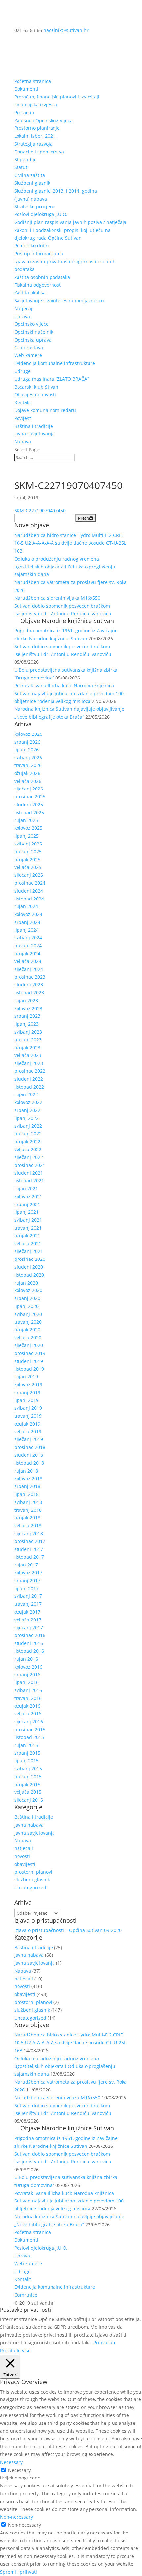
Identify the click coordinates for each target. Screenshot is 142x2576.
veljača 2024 (28, 961)
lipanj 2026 (26, 749)
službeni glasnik (32, 1880)
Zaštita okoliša (30, 293)
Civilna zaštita (30, 175)
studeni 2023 (29, 985)
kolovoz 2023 (28, 1008)
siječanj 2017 (29, 1628)
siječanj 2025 (29, 875)
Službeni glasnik (32, 183)
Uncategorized (30, 1887)
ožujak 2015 (27, 1784)
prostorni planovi (33, 1872)
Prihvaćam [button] (105, 2343)
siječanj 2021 (29, 1251)
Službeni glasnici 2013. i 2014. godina (56, 191)
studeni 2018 (29, 1455)
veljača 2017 (28, 1620)
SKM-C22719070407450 (40, 510)
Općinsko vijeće (31, 324)
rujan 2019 (26, 1377)
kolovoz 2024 (28, 914)
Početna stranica (33, 81)
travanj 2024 (28, 945)
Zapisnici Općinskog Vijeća (43, 120)
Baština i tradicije (34, 426)
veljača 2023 (28, 1055)
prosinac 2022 (30, 1071)
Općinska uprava (33, 340)
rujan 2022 (26, 1094)
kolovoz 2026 (28, 734)
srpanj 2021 (27, 1204)
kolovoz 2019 (28, 1385)
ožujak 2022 (27, 1141)
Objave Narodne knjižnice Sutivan (67, 621)
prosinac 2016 (30, 1635)
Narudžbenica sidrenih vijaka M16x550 (57, 598)
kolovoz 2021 (28, 1196)
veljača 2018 (28, 1525)
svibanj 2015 (28, 1769)
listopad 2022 (29, 1087)
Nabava (23, 442)
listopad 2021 (29, 1181)
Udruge (22, 371)
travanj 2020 (28, 1322)
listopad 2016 (29, 1651)
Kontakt (23, 402)
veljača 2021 (28, 1244)
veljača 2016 (28, 1714)
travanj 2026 (28, 765)
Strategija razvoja (33, 144)
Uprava (22, 316)
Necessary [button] (11, 2462)
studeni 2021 (29, 1173)
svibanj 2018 (28, 1502)
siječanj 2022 (29, 1157)
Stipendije (25, 160)
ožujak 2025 (27, 859)
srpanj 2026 (27, 742)
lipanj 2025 (26, 836)
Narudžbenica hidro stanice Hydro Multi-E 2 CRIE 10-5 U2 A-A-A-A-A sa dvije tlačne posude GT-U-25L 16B (70, 543)
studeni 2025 (29, 804)
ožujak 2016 (27, 1706)
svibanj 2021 (28, 1220)
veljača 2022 (28, 1149)
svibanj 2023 (28, 1032)
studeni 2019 (29, 1361)
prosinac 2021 (30, 1165)
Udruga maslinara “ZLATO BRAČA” (52, 379)
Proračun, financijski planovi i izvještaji (57, 97)
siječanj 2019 (29, 1439)
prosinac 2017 (30, 1541)
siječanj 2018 (29, 1533)
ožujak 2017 (27, 1612)
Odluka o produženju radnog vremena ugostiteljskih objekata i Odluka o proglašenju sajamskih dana (65, 567)
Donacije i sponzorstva (39, 152)
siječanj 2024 (29, 969)
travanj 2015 (28, 1776)
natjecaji (24, 1848)
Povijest (23, 418)
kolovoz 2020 (28, 1290)
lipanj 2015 (26, 1761)
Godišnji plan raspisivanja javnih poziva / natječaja (70, 222)
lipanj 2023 (26, 1024)
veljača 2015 (28, 1792)
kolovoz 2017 (28, 1573)
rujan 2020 (26, 1283)
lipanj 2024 (26, 930)
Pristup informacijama (39, 253)
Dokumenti (26, 89)
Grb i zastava (29, 348)
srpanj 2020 (27, 1298)
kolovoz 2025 (28, 828)
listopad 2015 (29, 1737)
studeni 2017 (29, 1549)
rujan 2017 (26, 1565)
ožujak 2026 (27, 773)
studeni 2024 (29, 891)
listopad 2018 (29, 1463)
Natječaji (24, 308)
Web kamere (28, 355)
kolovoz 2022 (28, 1102)
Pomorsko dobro (32, 246)
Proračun (24, 112)
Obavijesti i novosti (35, 394)
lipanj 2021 (26, 1212)
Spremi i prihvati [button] (18, 2572)
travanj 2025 (28, 852)
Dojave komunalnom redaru (45, 410)
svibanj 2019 (28, 1408)
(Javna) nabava (31, 199)
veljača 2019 (28, 1432)
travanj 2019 (28, 1416)
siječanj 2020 (29, 1345)
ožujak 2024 (27, 953)
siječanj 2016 (29, 1721)
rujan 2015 (26, 1745)
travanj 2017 (28, 1604)
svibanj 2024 (28, 938)
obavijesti (25, 1864)
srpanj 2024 (27, 922)
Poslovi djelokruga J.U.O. (41, 214)
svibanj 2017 (28, 1596)
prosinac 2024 (30, 883)
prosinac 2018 (30, 1447)
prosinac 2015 (30, 1729)
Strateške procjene (35, 206)
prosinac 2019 (30, 1353)
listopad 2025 (29, 812)
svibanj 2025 (28, 844)
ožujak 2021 (27, 1236)
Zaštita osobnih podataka (42, 277)
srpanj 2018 (27, 1486)
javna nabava (29, 1825)
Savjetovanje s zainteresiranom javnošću (59, 301)
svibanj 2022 (28, 1126)
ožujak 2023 (27, 1048)
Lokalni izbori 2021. (35, 136)
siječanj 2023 (29, 1063)
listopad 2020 (29, 1275)
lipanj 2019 (26, 1400)
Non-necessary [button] (17, 2517)
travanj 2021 (28, 1228)
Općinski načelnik (34, 332)
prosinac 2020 (30, 1259)
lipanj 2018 (26, 1494)
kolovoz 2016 (28, 1667)
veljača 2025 (28, 867)
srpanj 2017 (27, 1580)
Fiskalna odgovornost (37, 285)
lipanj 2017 (26, 1588)
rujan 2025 (26, 820)
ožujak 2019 (27, 1424)
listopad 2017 (29, 1557)
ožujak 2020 (27, 1330)
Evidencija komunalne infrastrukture (55, 363)
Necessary (19, 2470)
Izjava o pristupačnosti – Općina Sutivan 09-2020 (68, 1930)
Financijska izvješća (36, 105)
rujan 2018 (26, 1471)
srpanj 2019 (27, 1392)
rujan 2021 (26, 1189)
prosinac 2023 (30, 977)
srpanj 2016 (27, 1674)
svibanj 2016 (28, 1690)
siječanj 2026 (29, 789)
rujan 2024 (26, 906)
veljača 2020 (28, 1337)
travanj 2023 (28, 1040)
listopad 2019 (29, 1369)
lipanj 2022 (26, 1118)
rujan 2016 (26, 1659)
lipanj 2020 (26, 1306)
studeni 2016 (29, 1643)
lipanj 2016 (26, 1682)
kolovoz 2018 (28, 1478)
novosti (22, 1856)
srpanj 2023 (27, 1016)
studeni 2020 (29, 1267)
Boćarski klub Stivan (36, 387)
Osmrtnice (26, 2295)
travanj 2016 (28, 1698)
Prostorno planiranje (37, 128)
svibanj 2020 (28, 1314)
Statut (21, 167)
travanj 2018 (28, 1510)
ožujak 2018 (27, 1518)
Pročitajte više (15, 2351)
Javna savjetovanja (35, 434)
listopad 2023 (29, 993)
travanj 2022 (28, 1134)
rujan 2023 (26, 1000)
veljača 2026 (28, 781)
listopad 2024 (29, 899)
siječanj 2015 (29, 1800)
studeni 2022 (29, 1079)
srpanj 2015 (27, 1753)
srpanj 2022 (27, 1110)
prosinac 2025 (30, 797)
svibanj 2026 (28, 757)
